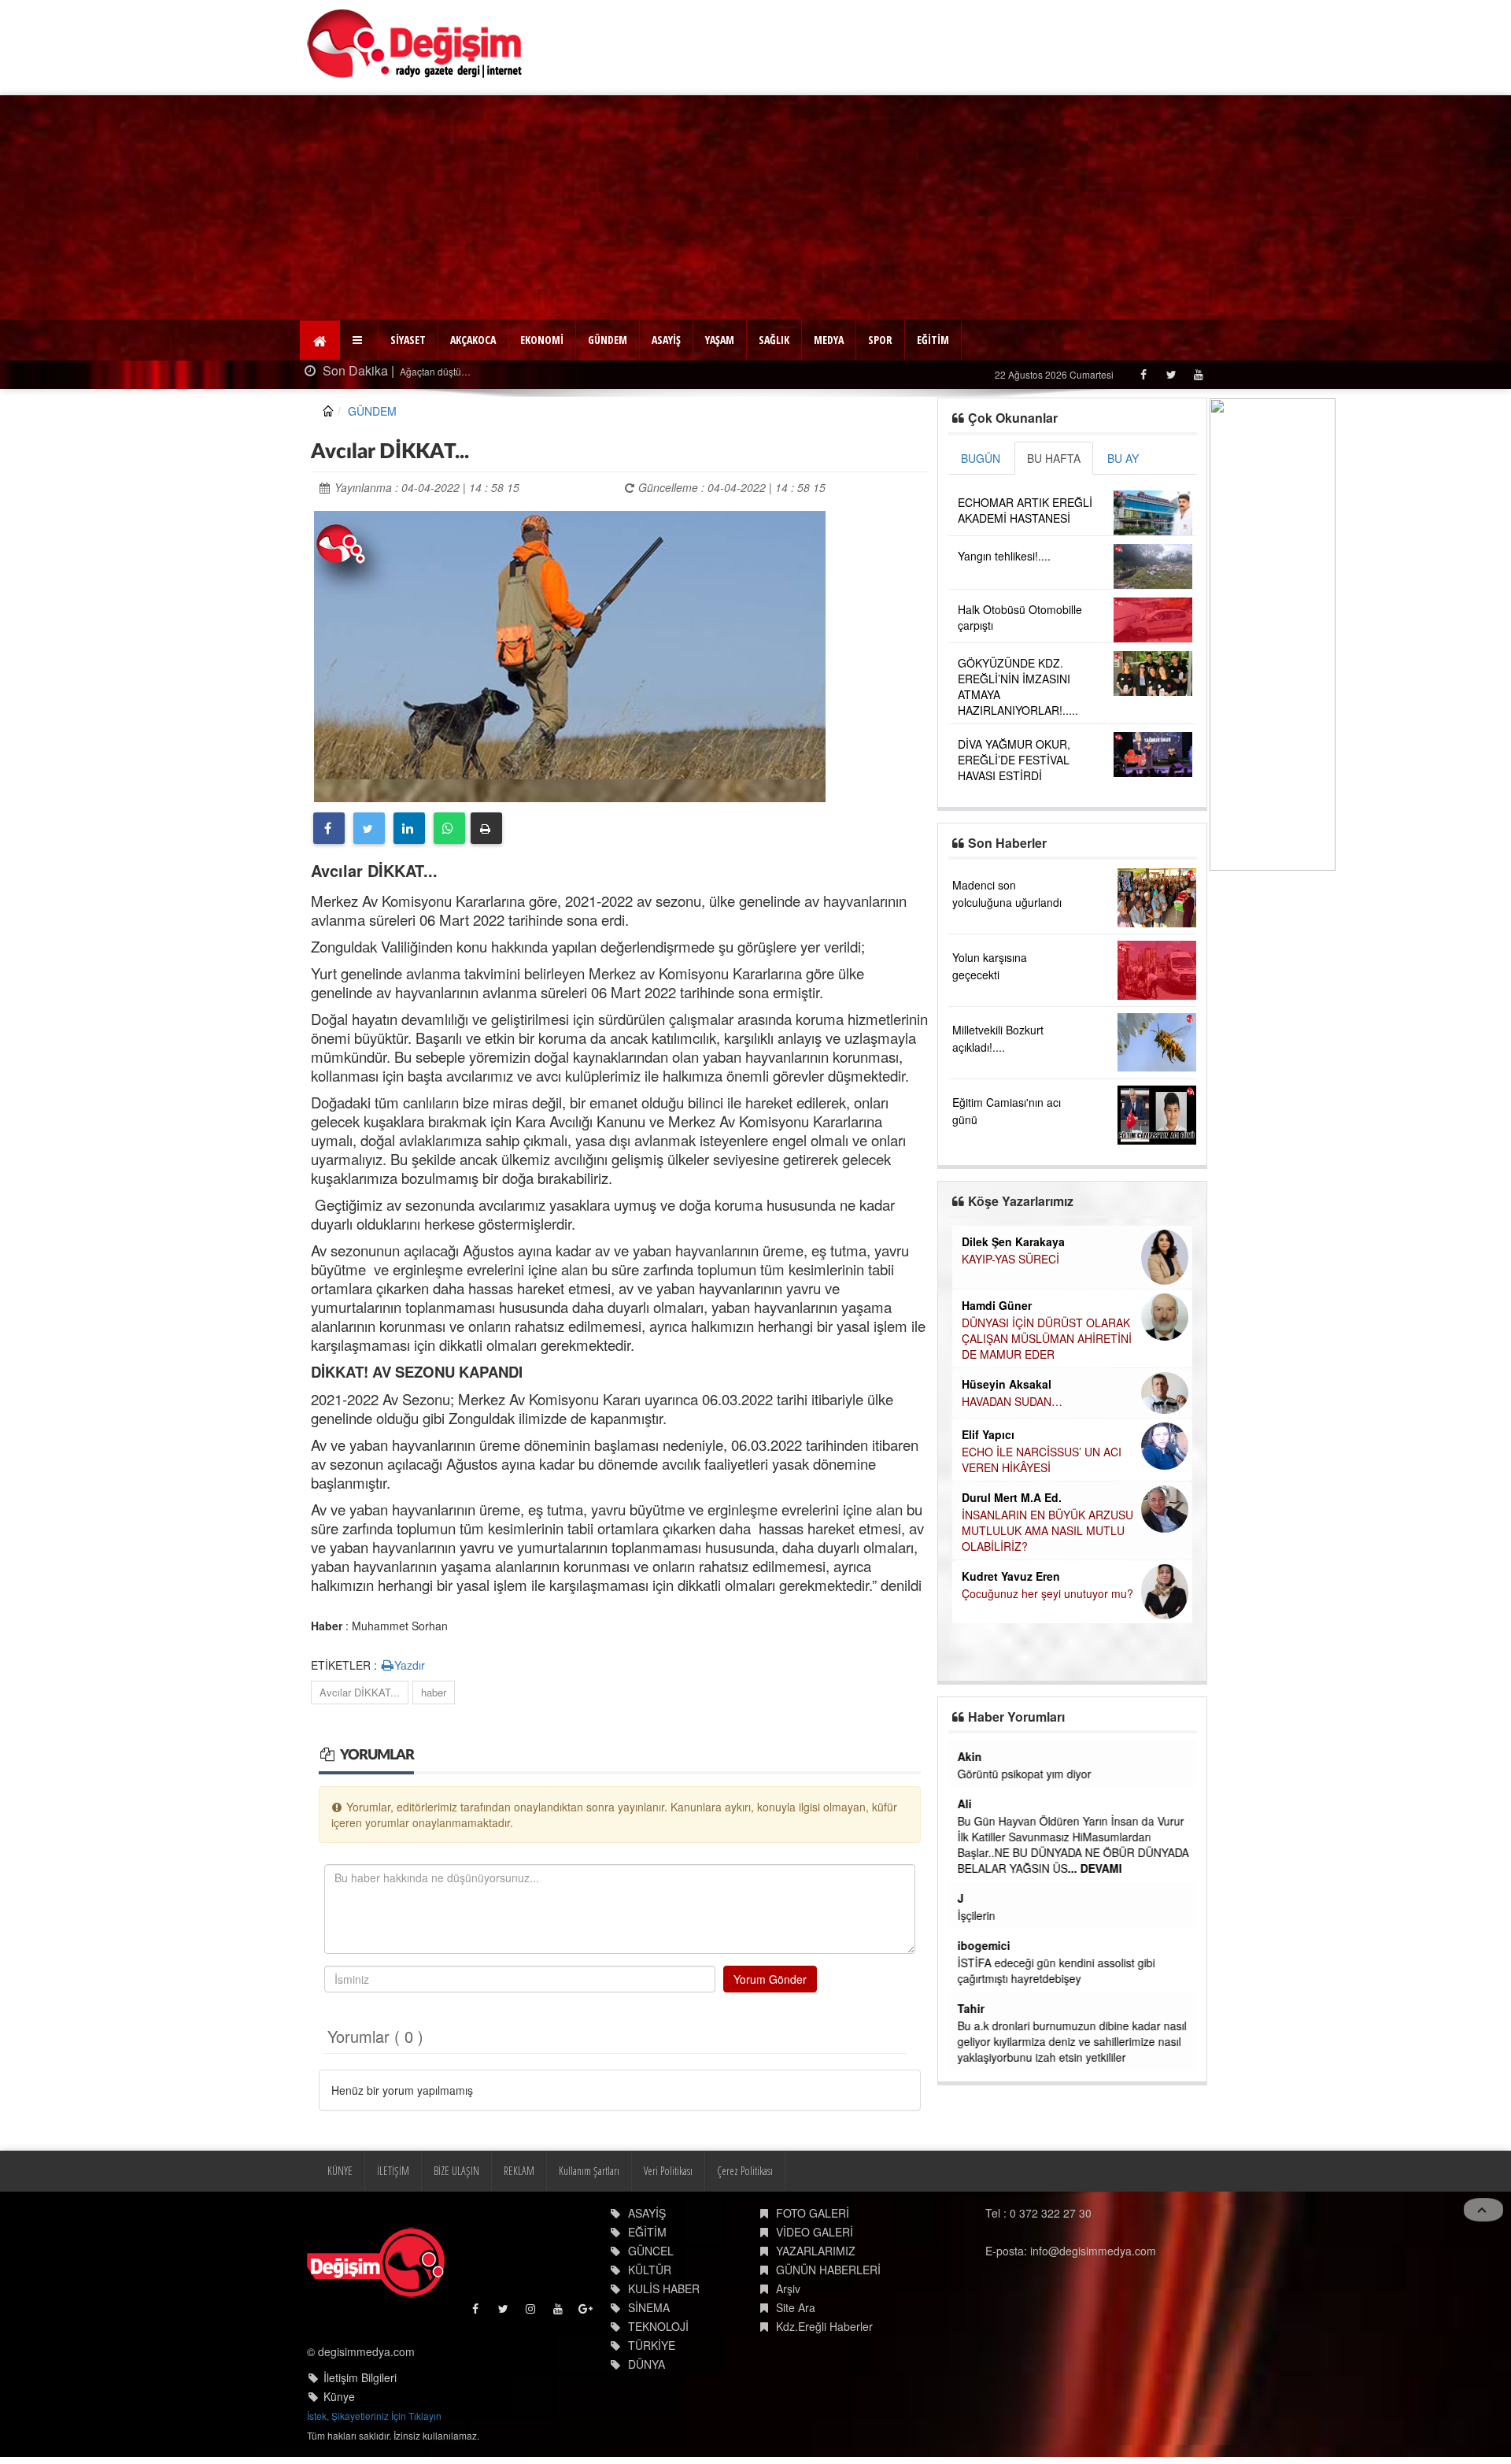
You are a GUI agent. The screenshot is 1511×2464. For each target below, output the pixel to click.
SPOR (880, 340)
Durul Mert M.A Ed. (1012, 1497)
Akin (970, 1756)
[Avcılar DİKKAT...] (570, 654)
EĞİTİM (933, 340)
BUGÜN (981, 458)
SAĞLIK (774, 340)
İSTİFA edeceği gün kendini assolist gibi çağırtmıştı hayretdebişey (1057, 1970)
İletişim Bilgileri (360, 2377)
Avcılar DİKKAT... (360, 1692)
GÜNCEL (651, 2251)
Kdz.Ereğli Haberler (824, 2326)
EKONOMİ (542, 340)
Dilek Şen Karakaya (1013, 1241)
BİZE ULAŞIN (456, 2171)
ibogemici (984, 1945)
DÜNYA (647, 2364)
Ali (965, 1804)
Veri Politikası (668, 2171)
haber (434, 1692)
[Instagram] (532, 2312)
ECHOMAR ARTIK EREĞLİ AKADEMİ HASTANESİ (1025, 510)
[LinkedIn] (409, 828)
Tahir (971, 2008)
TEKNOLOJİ (658, 2326)
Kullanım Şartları (589, 2171)
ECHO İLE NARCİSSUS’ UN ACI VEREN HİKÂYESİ (1042, 1460)
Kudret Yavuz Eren (1011, 1576)
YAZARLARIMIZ (816, 2251)
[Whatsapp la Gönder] (449, 828)
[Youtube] (1198, 374)
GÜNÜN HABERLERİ (828, 2270)
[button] (359, 340)
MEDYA (829, 340)
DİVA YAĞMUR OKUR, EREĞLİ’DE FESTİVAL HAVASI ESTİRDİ (1014, 760)
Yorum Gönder (770, 1979)
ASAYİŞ (666, 340)
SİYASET (408, 340)
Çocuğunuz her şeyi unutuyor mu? (1047, 1593)
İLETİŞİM (393, 2171)
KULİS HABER (664, 2288)
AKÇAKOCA (473, 340)
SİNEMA (649, 2307)
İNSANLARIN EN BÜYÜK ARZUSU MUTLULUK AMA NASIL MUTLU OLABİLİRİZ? (1047, 1530)
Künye (339, 2396)
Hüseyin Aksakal (1007, 1384)
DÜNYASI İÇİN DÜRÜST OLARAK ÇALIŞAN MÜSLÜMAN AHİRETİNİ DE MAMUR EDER (1047, 1338)
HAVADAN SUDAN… (1012, 1401)
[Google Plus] (587, 2312)
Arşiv (788, 2288)
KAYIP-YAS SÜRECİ (1010, 1259)
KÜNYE (340, 2171)
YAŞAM (720, 340)
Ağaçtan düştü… (434, 371)
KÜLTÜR (650, 2270)
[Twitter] (1171, 374)
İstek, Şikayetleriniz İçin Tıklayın (374, 2416)
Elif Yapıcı (988, 1434)
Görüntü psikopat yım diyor (1025, 1774)
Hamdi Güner (997, 1305)
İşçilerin (977, 1915)
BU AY (1123, 458)
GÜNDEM (608, 340)
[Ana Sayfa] (415, 44)
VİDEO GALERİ (815, 2232)
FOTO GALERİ (813, 2213)
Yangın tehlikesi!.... (1004, 556)
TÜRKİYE (652, 2345)
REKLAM (519, 2171)
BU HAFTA (1054, 458)
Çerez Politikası (745, 2171)
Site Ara (796, 2307)
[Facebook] (1143, 374)
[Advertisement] (755, 205)
